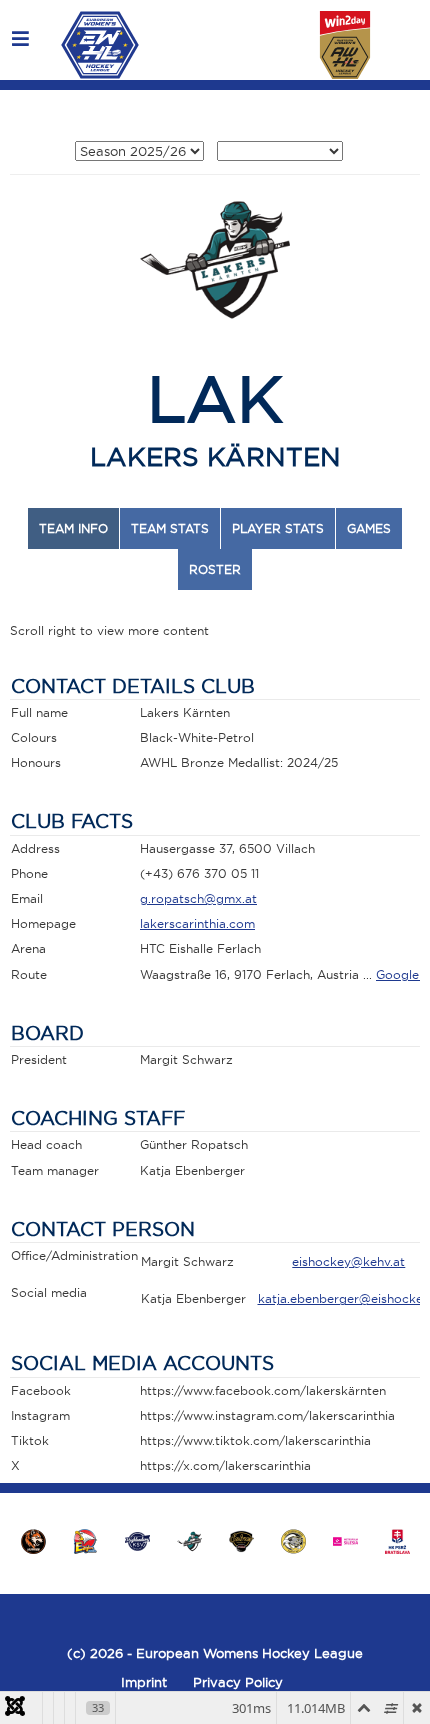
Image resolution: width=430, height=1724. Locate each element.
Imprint (144, 1682)
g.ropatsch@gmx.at (198, 898)
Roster (215, 569)
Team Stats (170, 528)
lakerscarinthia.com (197, 923)
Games (369, 528)
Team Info (73, 528)
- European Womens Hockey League (243, 1653)
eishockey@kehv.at (348, 1261)
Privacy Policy (238, 1682)
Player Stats (278, 528)
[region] (215, 1541)
